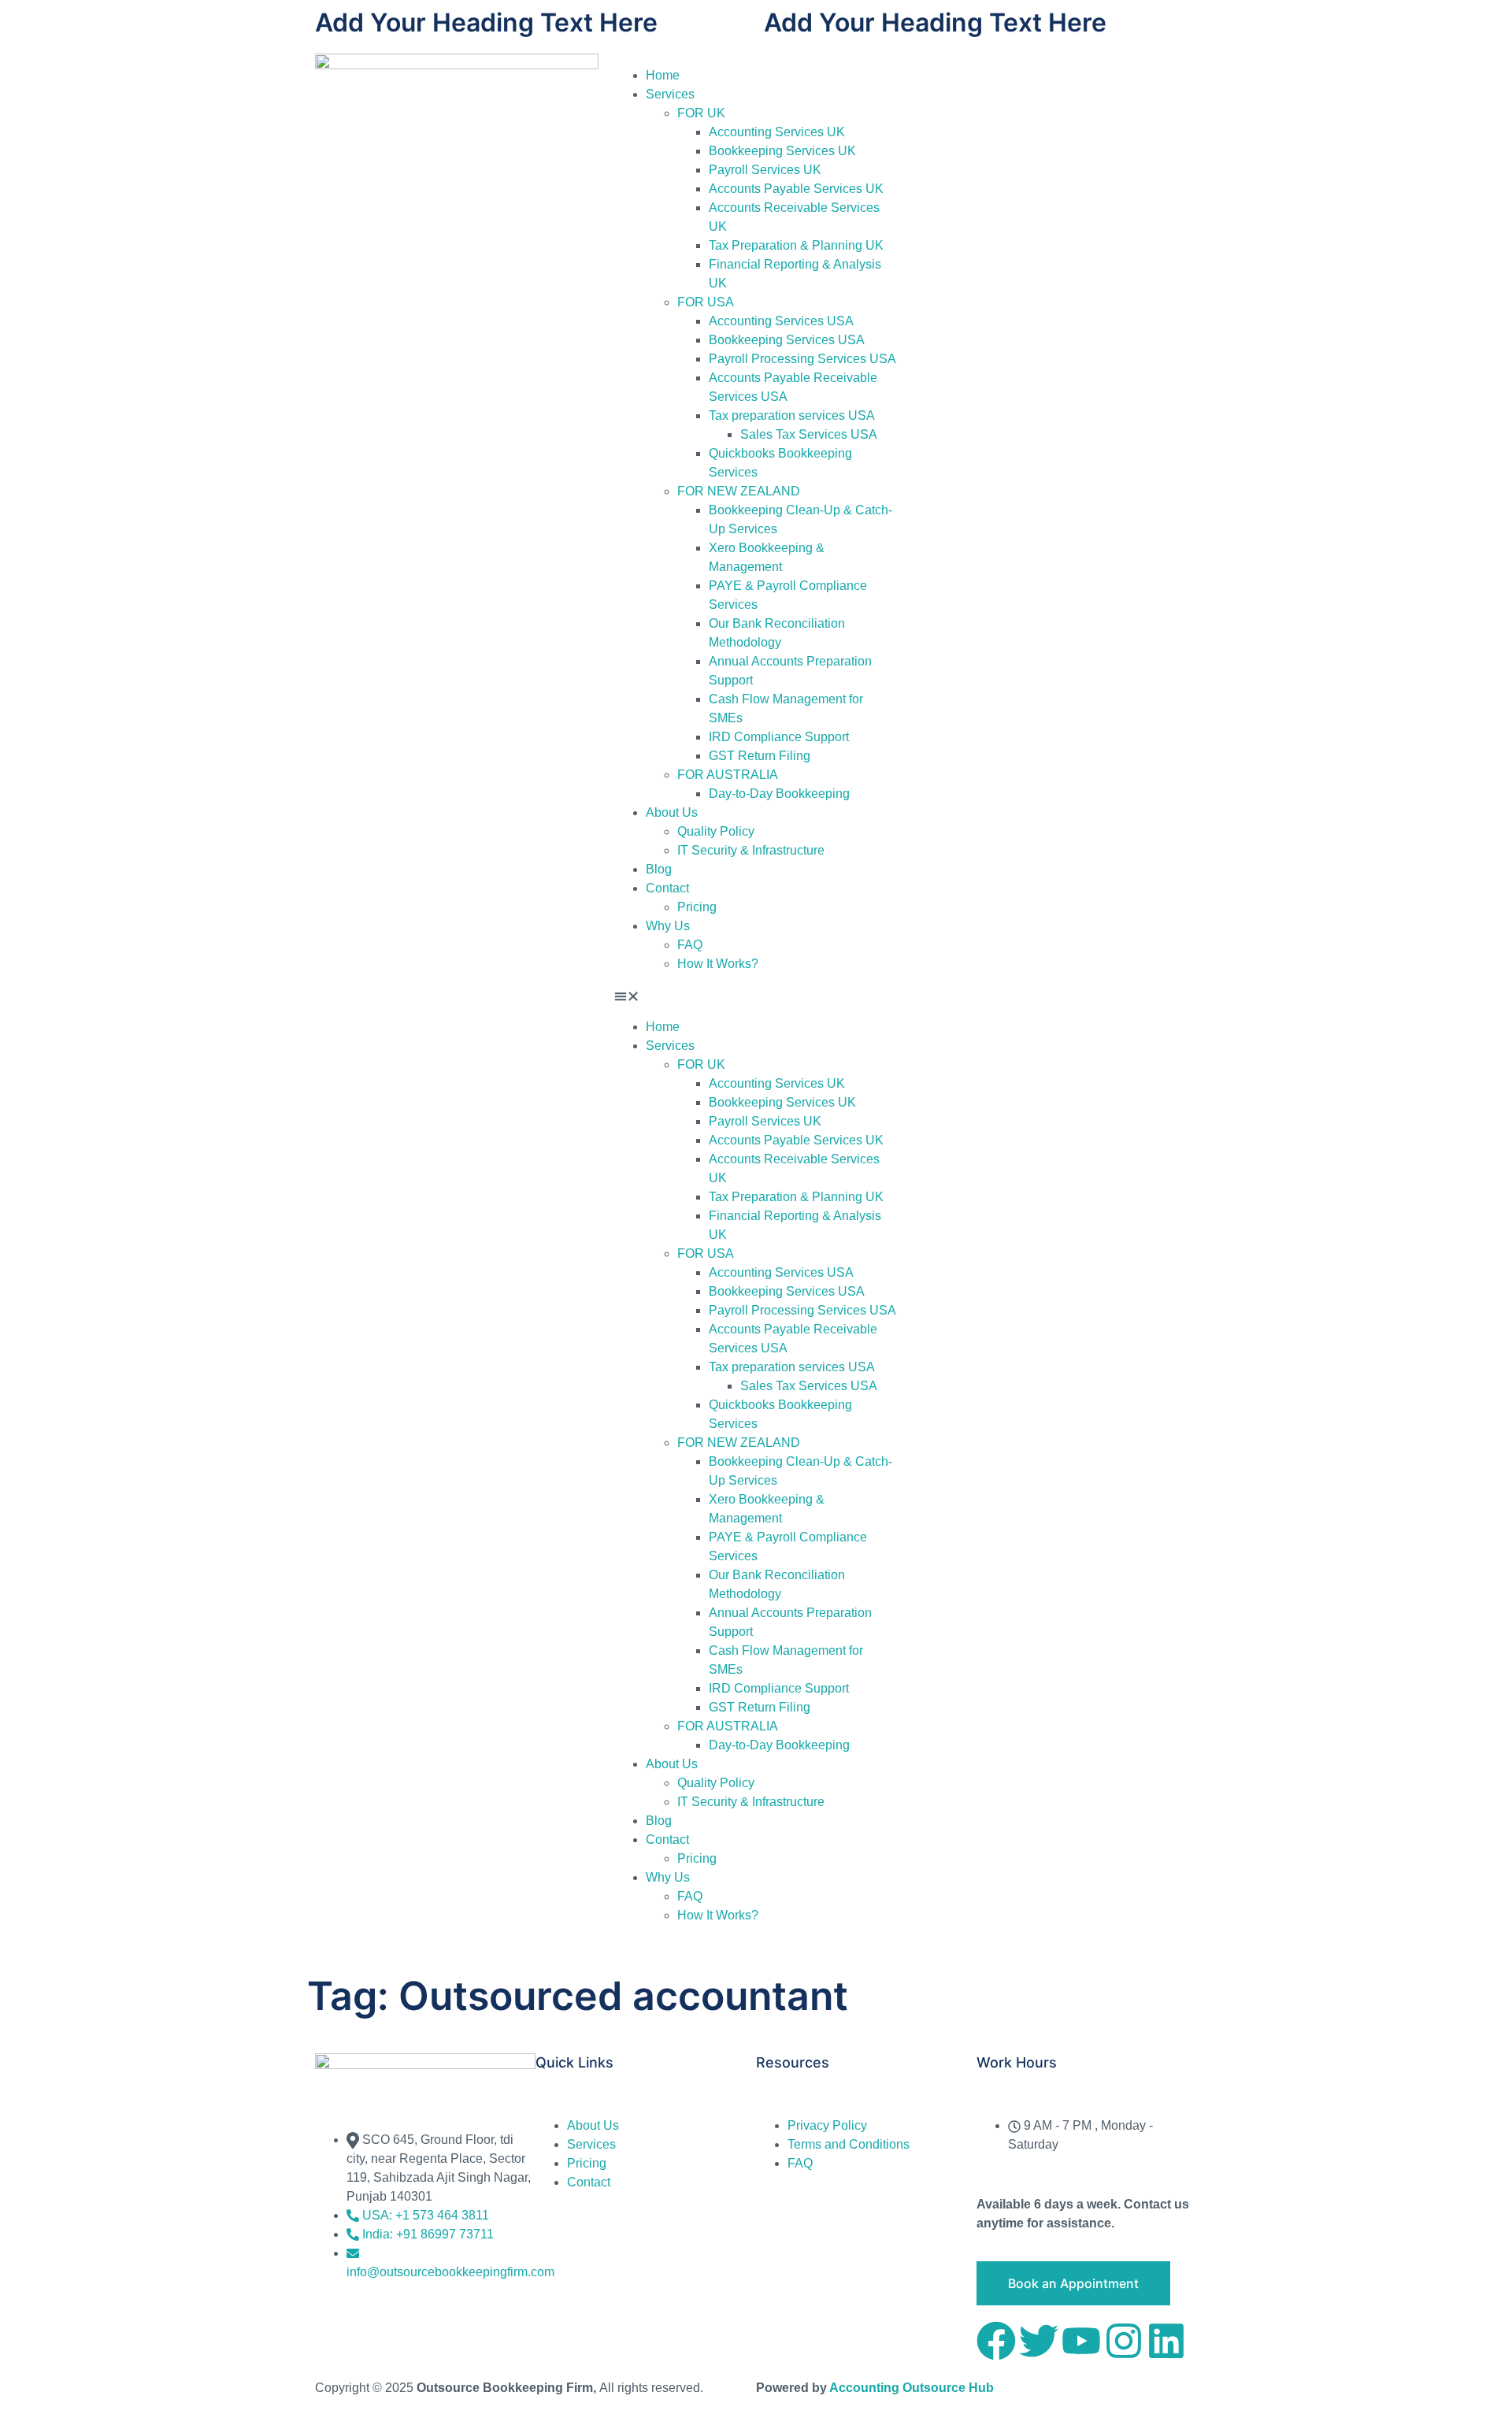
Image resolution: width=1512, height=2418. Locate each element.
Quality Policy (716, 831)
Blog (659, 869)
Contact (667, 888)
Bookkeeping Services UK (782, 151)
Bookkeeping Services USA (787, 340)
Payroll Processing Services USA (802, 359)
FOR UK (701, 113)
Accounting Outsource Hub (912, 2388)
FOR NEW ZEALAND (739, 491)
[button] (756, 996)
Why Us (668, 926)
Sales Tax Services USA (809, 434)
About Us (672, 812)
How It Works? (718, 964)
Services (670, 94)
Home (663, 75)
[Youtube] (1081, 2341)
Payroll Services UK (765, 170)
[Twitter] (1039, 2341)
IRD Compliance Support (779, 737)
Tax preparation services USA (792, 415)
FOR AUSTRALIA (728, 775)
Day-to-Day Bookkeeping (779, 794)
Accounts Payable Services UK (796, 189)
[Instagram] (1124, 2341)
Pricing (697, 907)
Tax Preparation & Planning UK (796, 245)
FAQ (690, 945)
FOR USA (706, 302)
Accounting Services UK (777, 132)
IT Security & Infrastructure (751, 850)
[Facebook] (996, 2341)
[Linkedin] (1166, 2341)
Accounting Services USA (781, 321)
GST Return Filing (760, 756)
